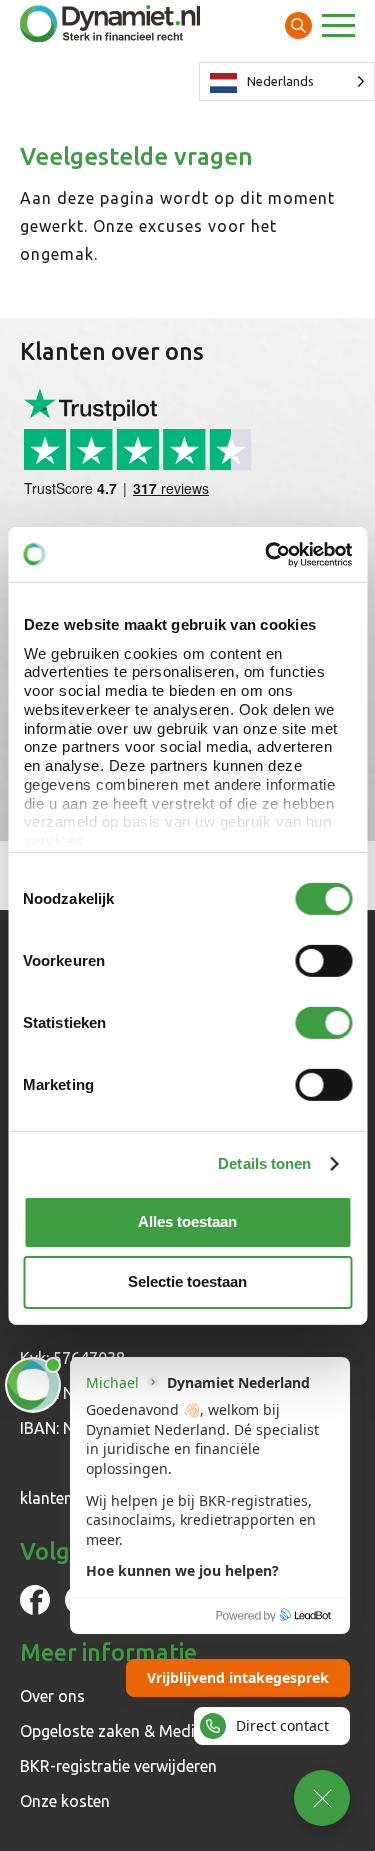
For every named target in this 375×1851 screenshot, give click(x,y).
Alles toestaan (187, 1221)
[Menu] (338, 28)
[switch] (323, 961)
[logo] (110, 25)
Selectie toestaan (187, 1281)
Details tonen (264, 1162)
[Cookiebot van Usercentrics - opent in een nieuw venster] (267, 554)
